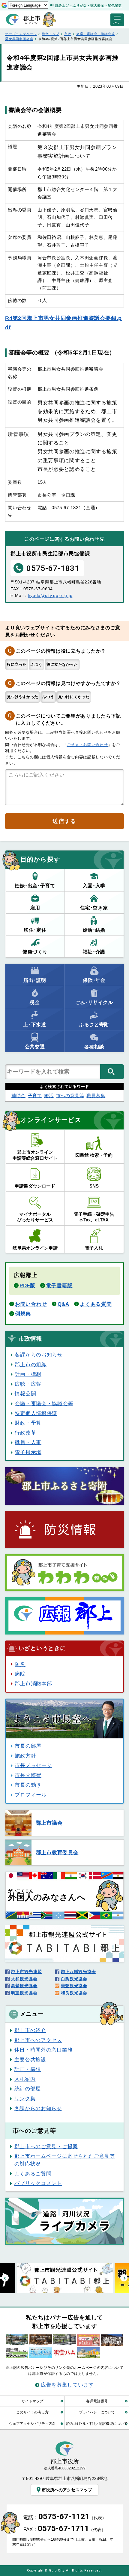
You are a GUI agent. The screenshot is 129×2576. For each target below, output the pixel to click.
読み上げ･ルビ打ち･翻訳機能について (97, 2423)
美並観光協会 (74, 1986)
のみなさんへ (47, 1895)
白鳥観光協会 (74, 1979)
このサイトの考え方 (32, 2412)
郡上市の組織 (31, 1364)
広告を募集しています (67, 2385)
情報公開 (25, 1394)
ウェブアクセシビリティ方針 (32, 2423)
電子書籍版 (59, 1285)
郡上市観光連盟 (26, 1972)
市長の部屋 (28, 1746)
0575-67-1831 (53, 568)
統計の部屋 (28, 2089)
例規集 (23, 1314)
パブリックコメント (38, 2183)
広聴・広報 (28, 1384)
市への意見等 (70, 1096)
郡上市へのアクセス (38, 2040)
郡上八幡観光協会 (78, 1972)
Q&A (63, 1304)
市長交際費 (28, 1775)
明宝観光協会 (24, 1993)
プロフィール (31, 1795)
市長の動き (28, 1785)
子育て (35, 1096)
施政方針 (25, 1756)
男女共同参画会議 (19, 39)
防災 (20, 1664)
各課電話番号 (97, 2401)
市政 (68, 34)
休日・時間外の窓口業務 (43, 2050)
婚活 (49, 1096)
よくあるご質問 (33, 2174)
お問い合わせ (31, 1304)
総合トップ (50, 34)
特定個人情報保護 (36, 1413)
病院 (20, 1674)
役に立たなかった (62, 664)
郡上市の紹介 (30, 2030)
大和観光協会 (24, 1979)
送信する (64, 821)
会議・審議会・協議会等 (96, 34)
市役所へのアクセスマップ (67, 2490)
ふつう (36, 664)
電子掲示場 (28, 1452)
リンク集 (25, 2099)
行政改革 (25, 1433)
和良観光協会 (74, 1993)
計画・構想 (28, 1374)
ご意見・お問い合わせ (87, 745)
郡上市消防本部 (33, 1684)
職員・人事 (28, 1442)
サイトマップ (32, 2401)
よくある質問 (96, 1304)
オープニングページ (21, 34)
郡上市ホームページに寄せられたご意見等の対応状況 (65, 2160)
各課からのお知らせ (39, 1355)
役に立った (17, 664)
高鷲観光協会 (24, 1986)
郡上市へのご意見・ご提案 (46, 2146)
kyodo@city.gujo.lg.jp (50, 595)
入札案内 (25, 2079)
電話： (65, 2517)
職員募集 (96, 1096)
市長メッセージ (33, 1765)
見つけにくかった (74, 697)
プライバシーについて (97, 2412)
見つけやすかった (22, 697)
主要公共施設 (30, 2060)
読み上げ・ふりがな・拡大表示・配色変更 (88, 5)
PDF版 (27, 1285)
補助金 (18, 1096)
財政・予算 (28, 1423)
